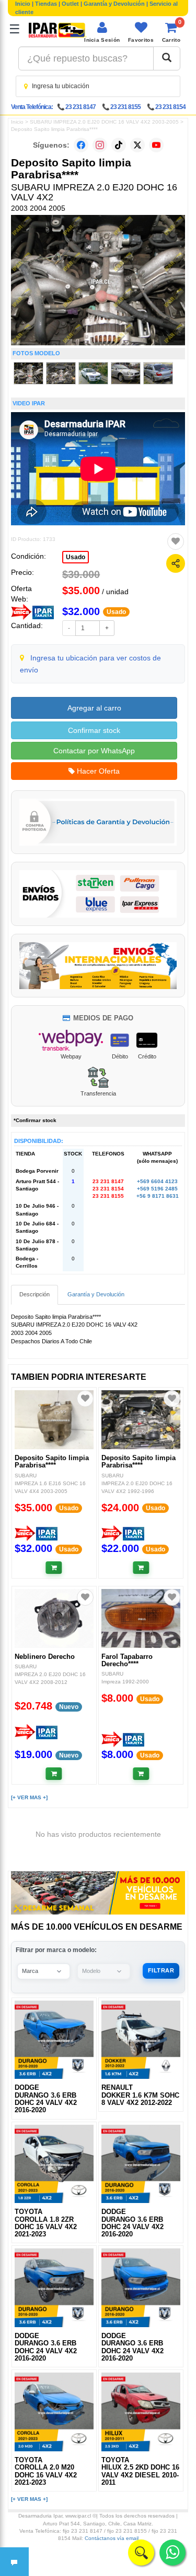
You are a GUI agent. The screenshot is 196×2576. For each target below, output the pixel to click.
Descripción (34, 1294)
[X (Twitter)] (137, 145)
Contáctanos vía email (112, 2538)
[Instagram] (100, 145)
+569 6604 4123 (157, 1181)
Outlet (70, 4)
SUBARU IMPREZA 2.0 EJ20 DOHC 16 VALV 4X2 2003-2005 (104, 122)
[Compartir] (176, 563)
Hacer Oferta (97, 771)
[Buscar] (167, 58)
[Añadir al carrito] (54, 1568)
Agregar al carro (94, 708)
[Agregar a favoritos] (176, 541)
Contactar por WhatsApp (94, 751)
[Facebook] (81, 145)
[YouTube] (156, 145)
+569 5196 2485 (157, 1189)
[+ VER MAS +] (29, 1797)
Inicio (23, 4)
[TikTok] (119, 145)
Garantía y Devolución (114, 4)
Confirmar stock (94, 730)
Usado (76, 557)
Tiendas (46, 4)
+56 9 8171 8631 (158, 1196)
